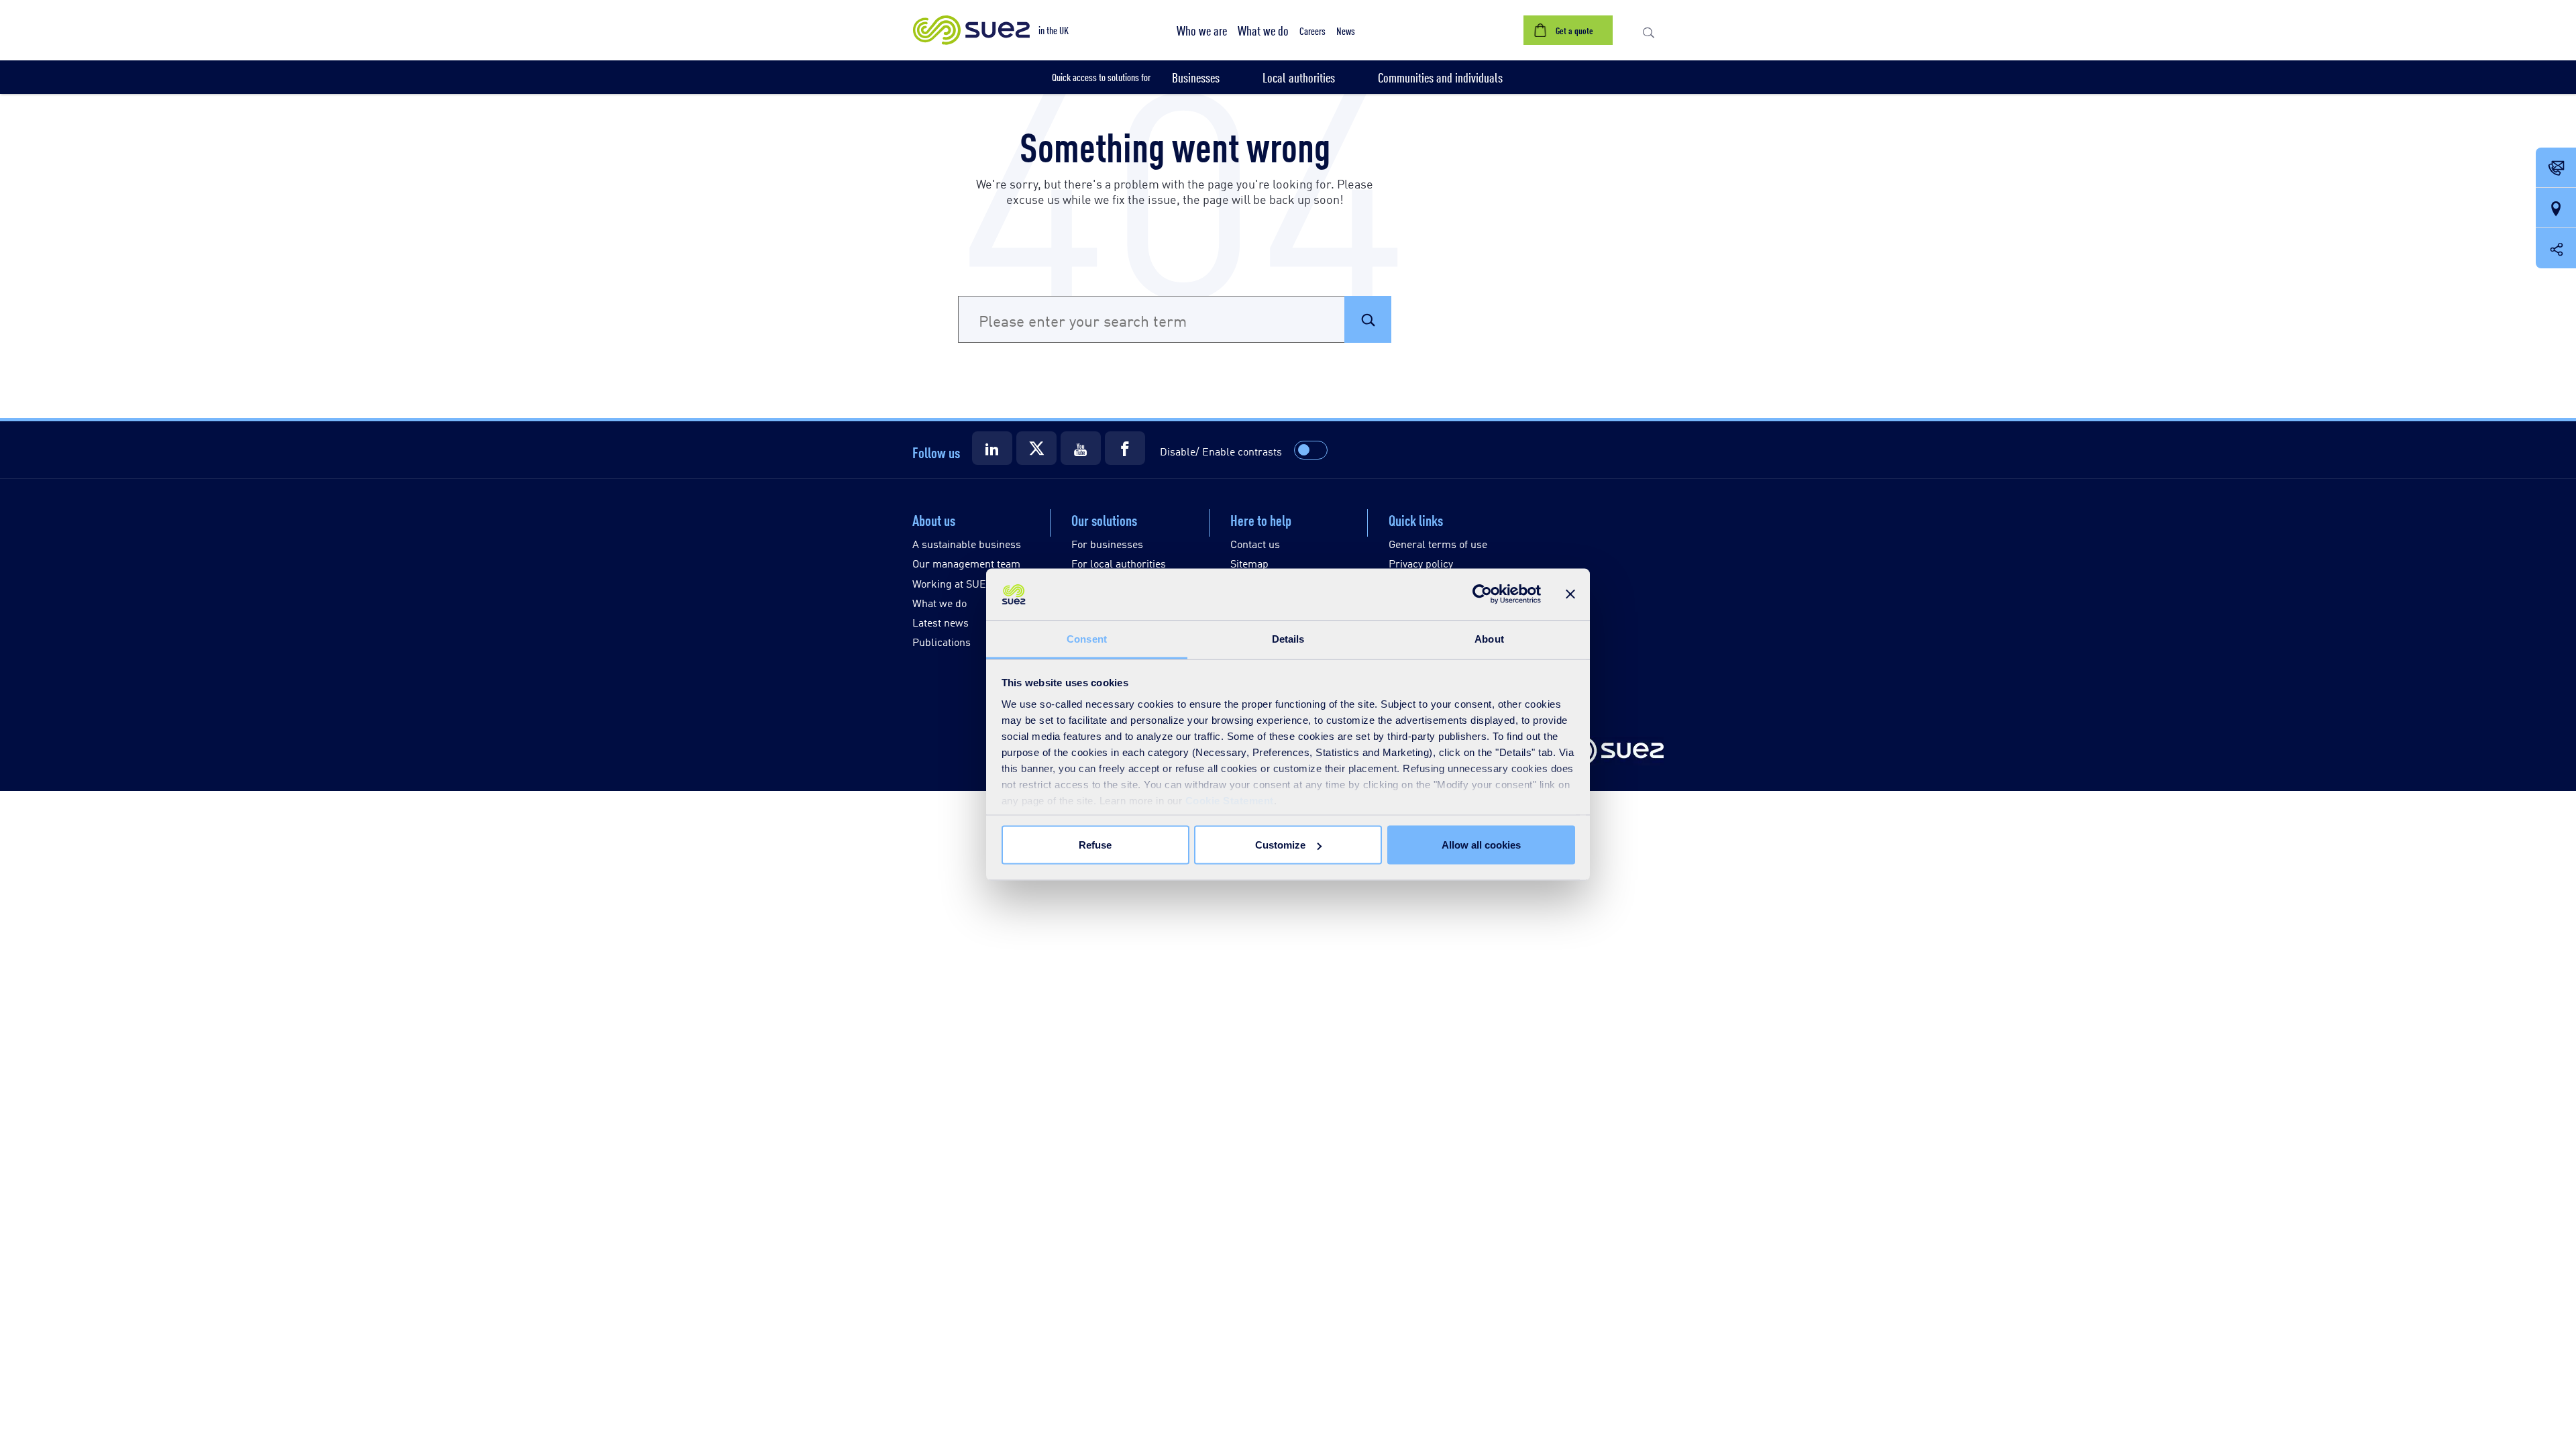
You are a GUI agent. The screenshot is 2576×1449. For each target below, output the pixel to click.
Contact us (1255, 544)
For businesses (1107, 544)
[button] (1202, 30)
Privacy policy (1421, 563)
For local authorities (1119, 563)
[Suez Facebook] (1125, 448)
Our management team (966, 563)
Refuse (1095, 845)
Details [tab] (1288, 638)
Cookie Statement (1230, 800)
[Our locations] (2556, 209)
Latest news (941, 622)
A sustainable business (967, 544)
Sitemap (1249, 563)
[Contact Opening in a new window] (2556, 168)
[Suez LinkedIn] (992, 448)
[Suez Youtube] (1081, 448)
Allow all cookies (1481, 845)
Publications (942, 642)
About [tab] (1489, 638)
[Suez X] (1036, 448)
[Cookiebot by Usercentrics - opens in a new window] (1482, 594)
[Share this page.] (2556, 248)
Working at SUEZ (952, 583)
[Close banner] (1570, 594)
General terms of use (1438, 544)
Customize (1280, 845)
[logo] (1607, 752)
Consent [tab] (1087, 638)
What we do (940, 603)
